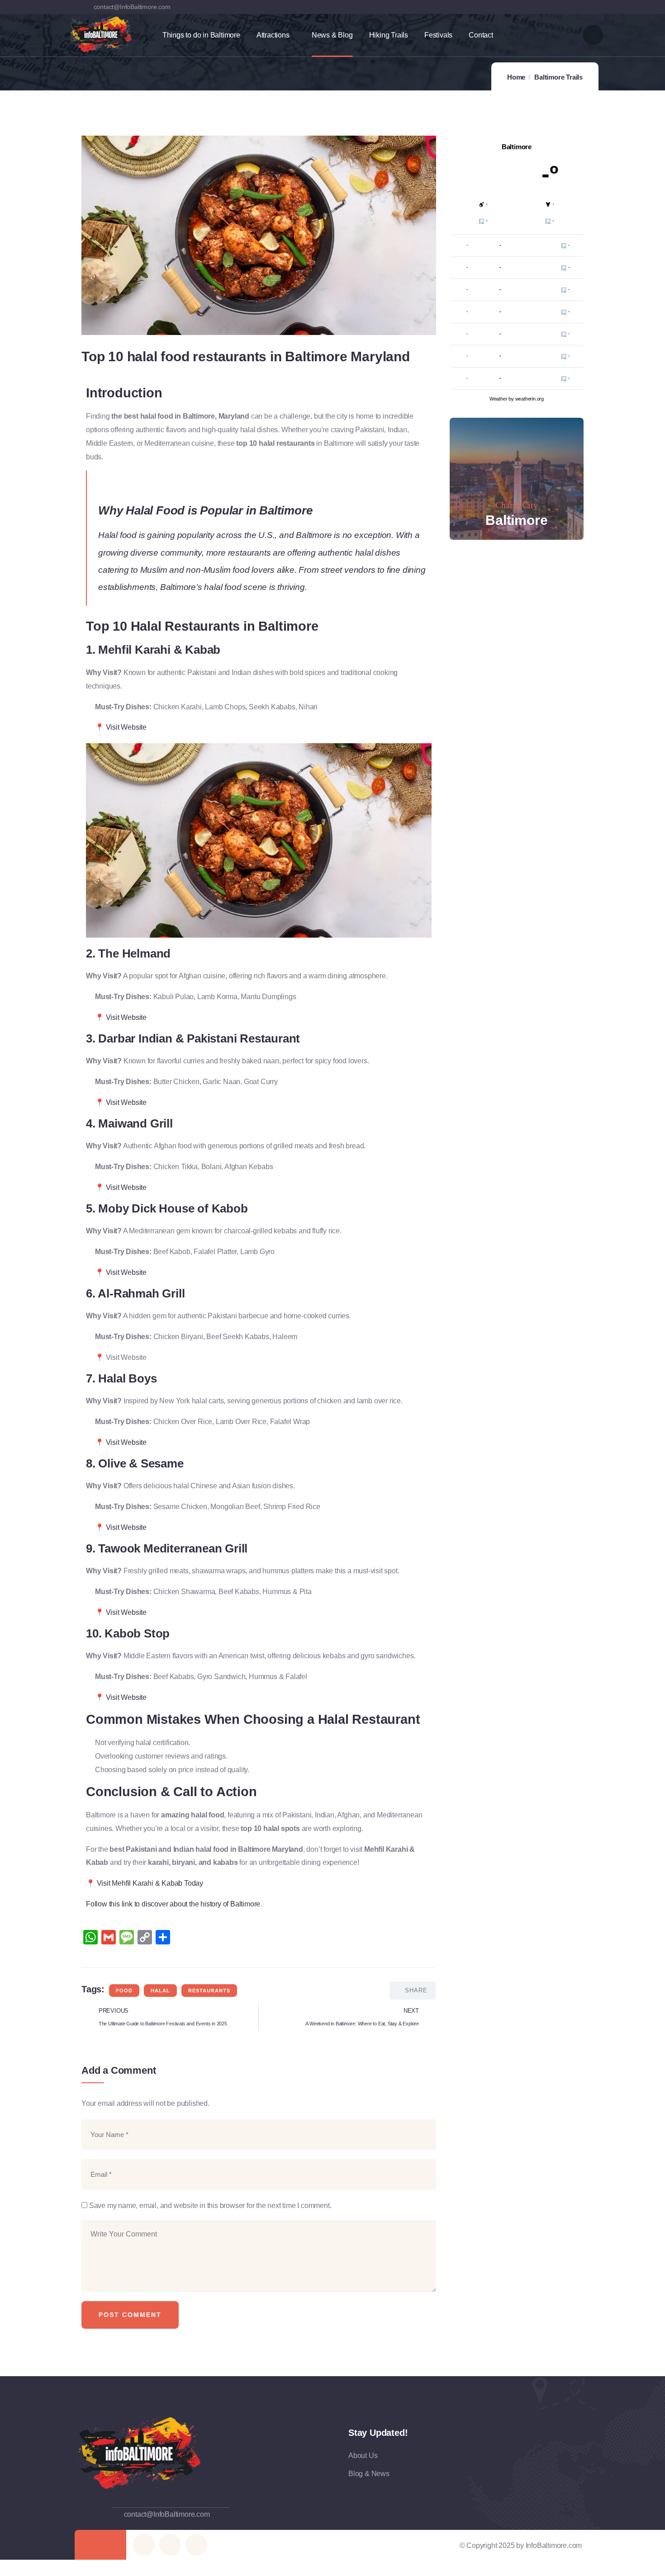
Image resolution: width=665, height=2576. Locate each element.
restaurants (209, 1991)
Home (516, 77)
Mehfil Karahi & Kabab (159, 650)
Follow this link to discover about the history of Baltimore (173, 1904)
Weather (499, 399)
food (124, 1991)
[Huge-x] (144, 2545)
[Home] (101, 34)
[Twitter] (540, 7)
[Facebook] (558, 7)
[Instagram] (577, 7)
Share (416, 1990)
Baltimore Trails (558, 77)
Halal (160, 1991)
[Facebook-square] (170, 2545)
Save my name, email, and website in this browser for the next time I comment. (210, 2206)
